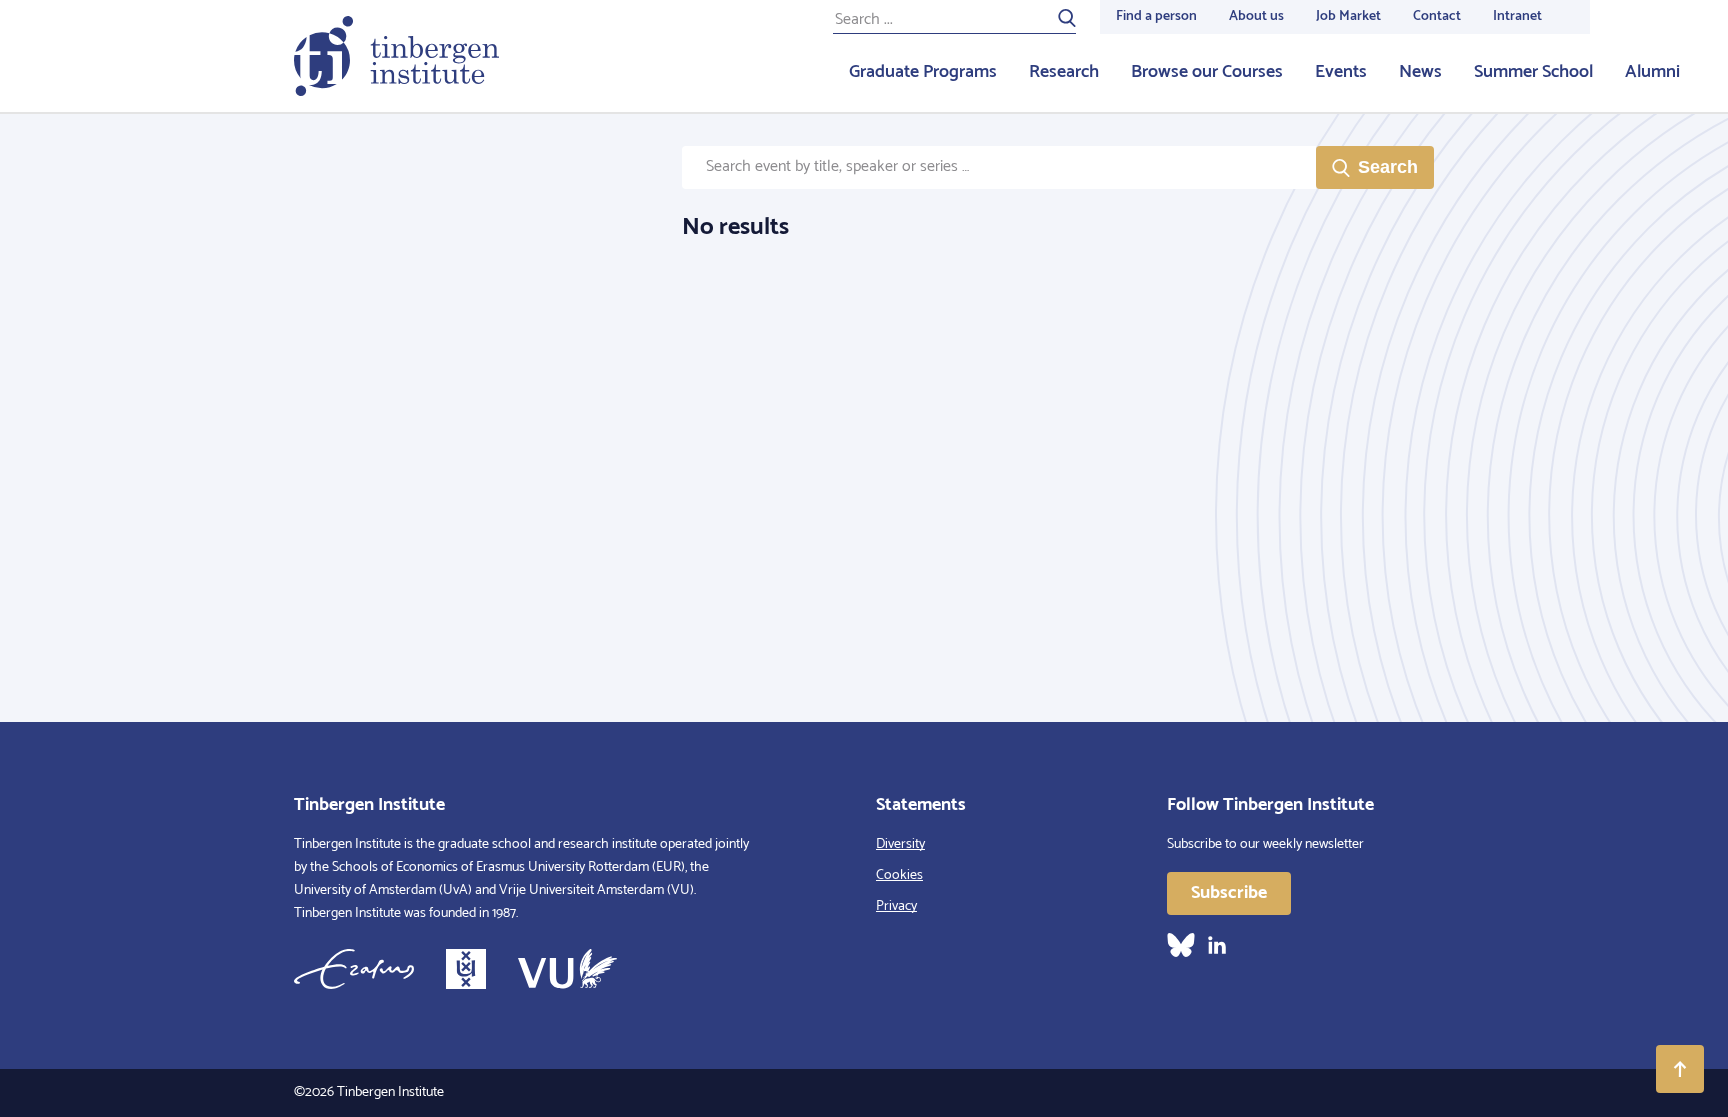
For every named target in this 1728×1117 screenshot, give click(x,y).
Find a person (1156, 16)
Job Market (1348, 16)
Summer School (1533, 72)
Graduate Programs (923, 72)
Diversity (900, 844)
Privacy (896, 906)
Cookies (899, 875)
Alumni (1652, 72)
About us (1256, 16)
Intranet (1517, 16)
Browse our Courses (1207, 72)
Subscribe (1229, 893)
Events (1341, 72)
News (1420, 72)
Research (1064, 72)
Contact (1437, 16)
